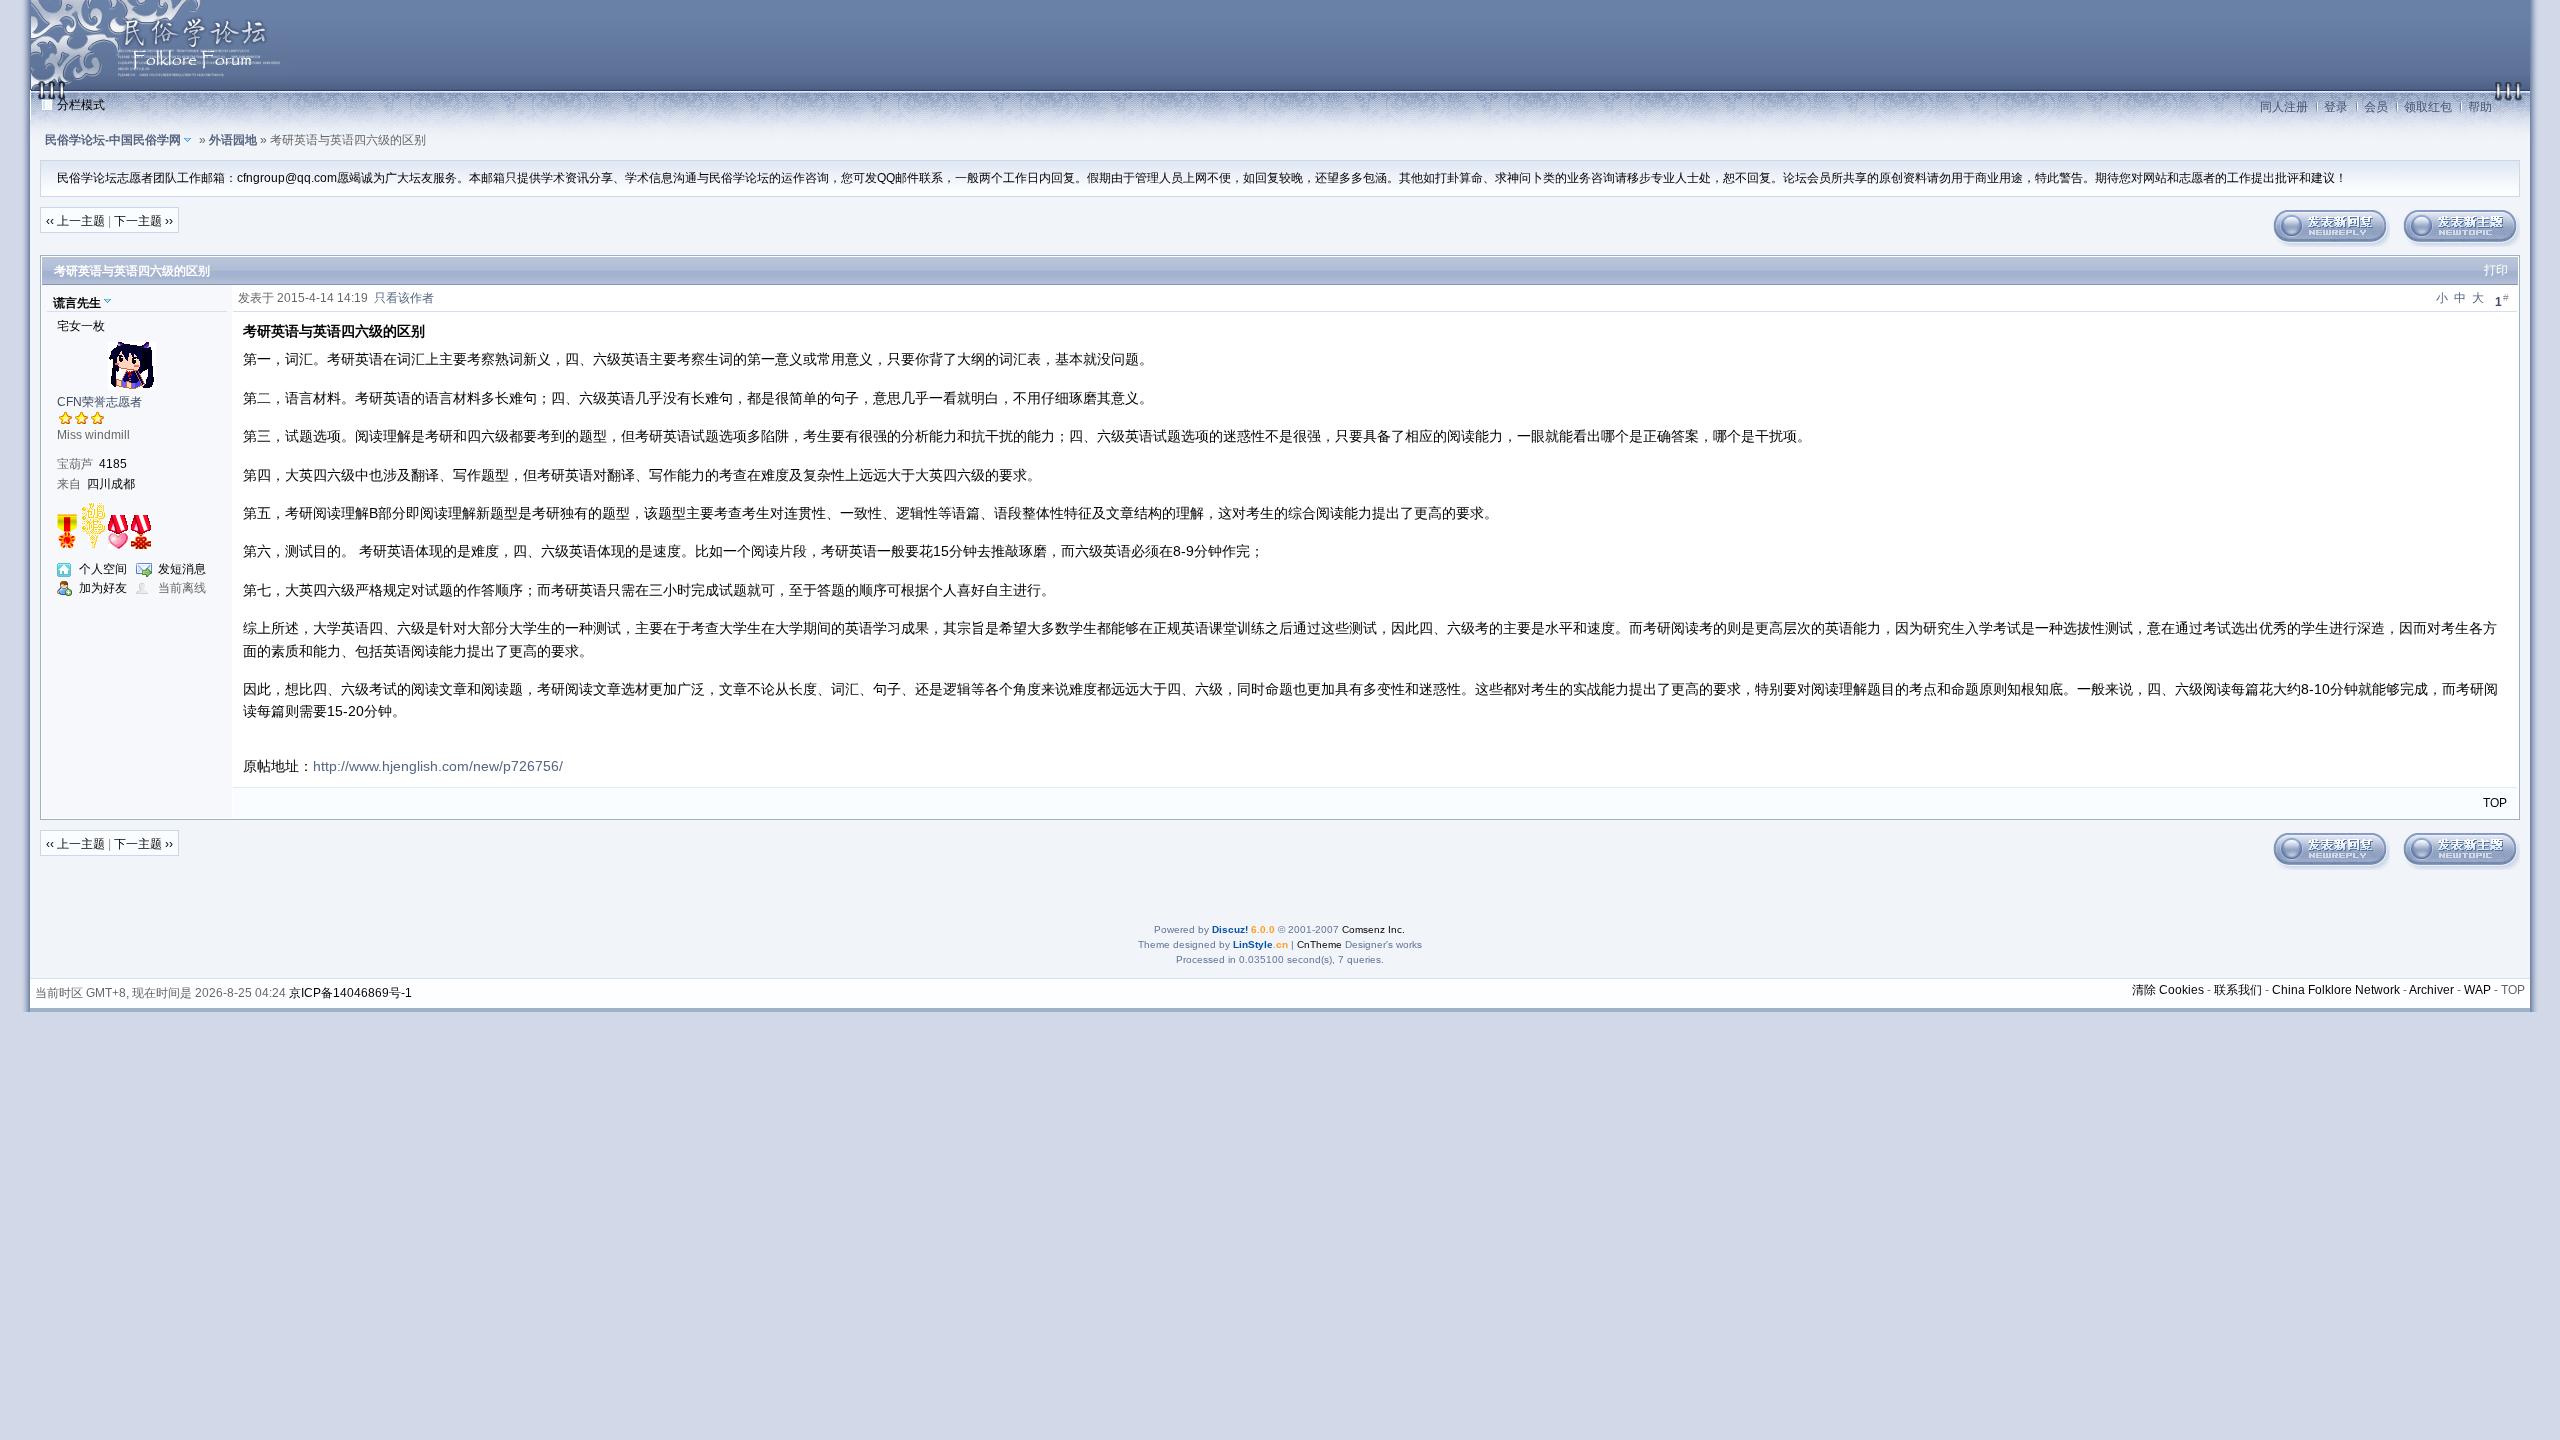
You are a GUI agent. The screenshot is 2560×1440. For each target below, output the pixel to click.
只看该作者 (404, 298)
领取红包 (2428, 107)
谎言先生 (77, 303)
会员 (2376, 107)
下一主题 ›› (143, 221)
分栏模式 (81, 105)
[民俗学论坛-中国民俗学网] (161, 86)
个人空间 (103, 569)
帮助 (2480, 107)
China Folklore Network (2336, 990)
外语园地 (233, 140)
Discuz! (1230, 929)
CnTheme (1319, 944)
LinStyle (1253, 944)
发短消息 (182, 569)
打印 (2496, 270)
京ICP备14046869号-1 (350, 993)
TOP (2495, 803)
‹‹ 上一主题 (75, 221)
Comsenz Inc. (1373, 929)
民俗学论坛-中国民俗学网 (113, 140)
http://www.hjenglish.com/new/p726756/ (438, 766)
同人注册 (2284, 107)
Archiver (2431, 990)
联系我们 (2238, 990)
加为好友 (103, 588)
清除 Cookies (2168, 990)
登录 (2336, 107)
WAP (2477, 990)
